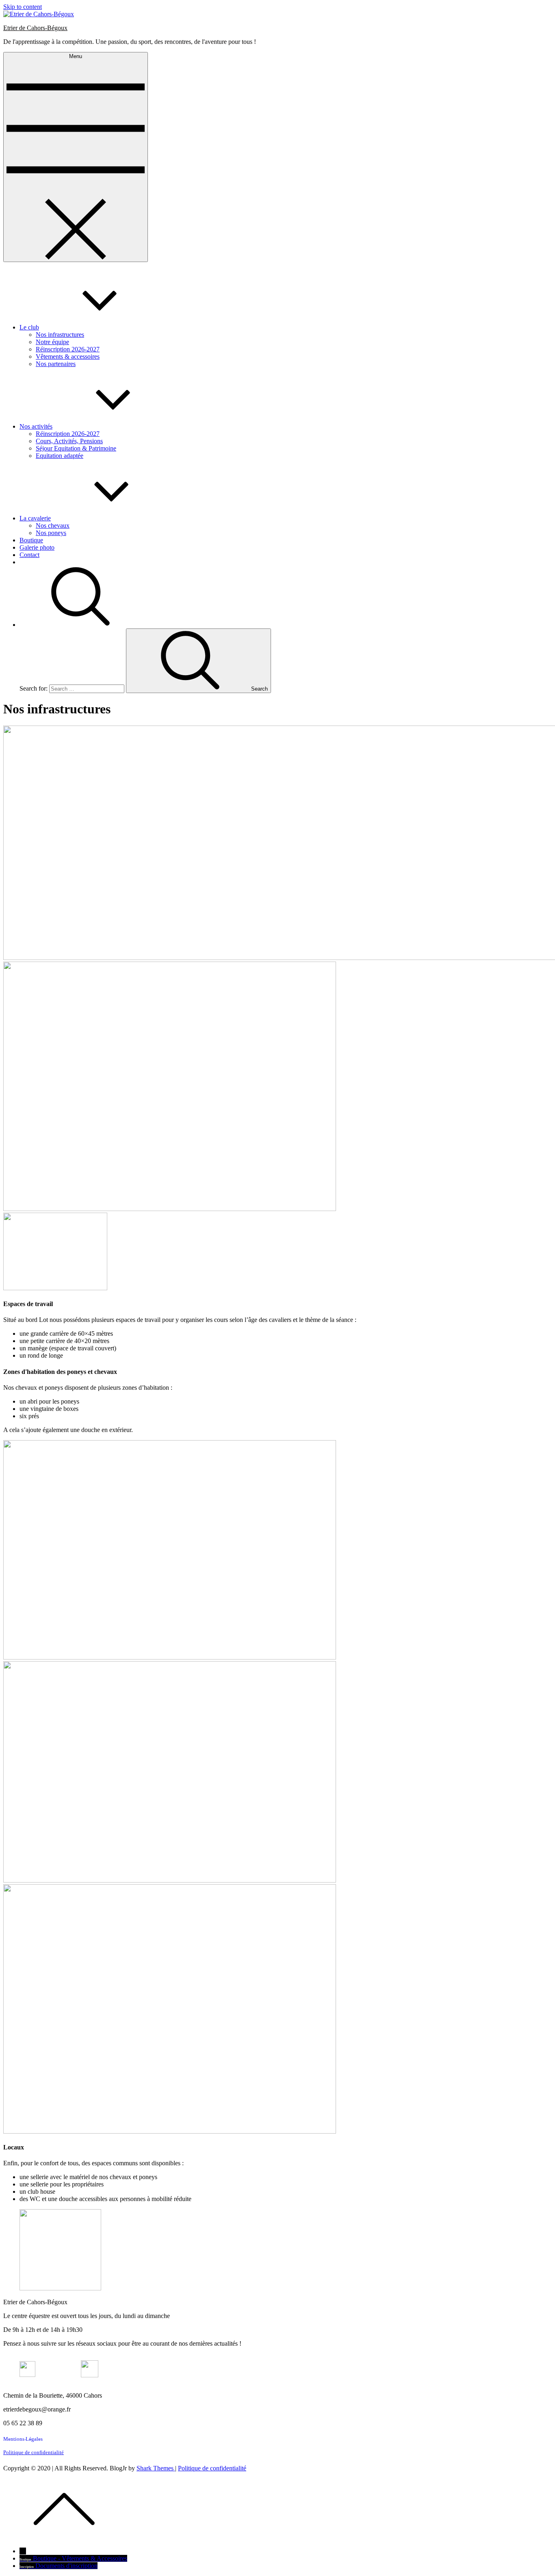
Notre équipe (52, 342)
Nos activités (36, 426)
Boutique (31, 540)
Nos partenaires (56, 364)
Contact (29, 555)
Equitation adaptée (60, 456)
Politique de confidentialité (34, 2452)
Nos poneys (51, 533)
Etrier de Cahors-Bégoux (35, 28)
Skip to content (23, 7)
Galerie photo (37, 547)
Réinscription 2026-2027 (68, 349)
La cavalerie (35, 518)
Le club (29, 327)
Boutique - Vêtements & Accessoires (80, 2558)
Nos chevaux (53, 525)
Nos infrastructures (60, 335)
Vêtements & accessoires (68, 356)
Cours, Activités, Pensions (69, 441)
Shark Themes (156, 2468)
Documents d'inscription (66, 2566)
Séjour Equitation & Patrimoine (76, 448)
